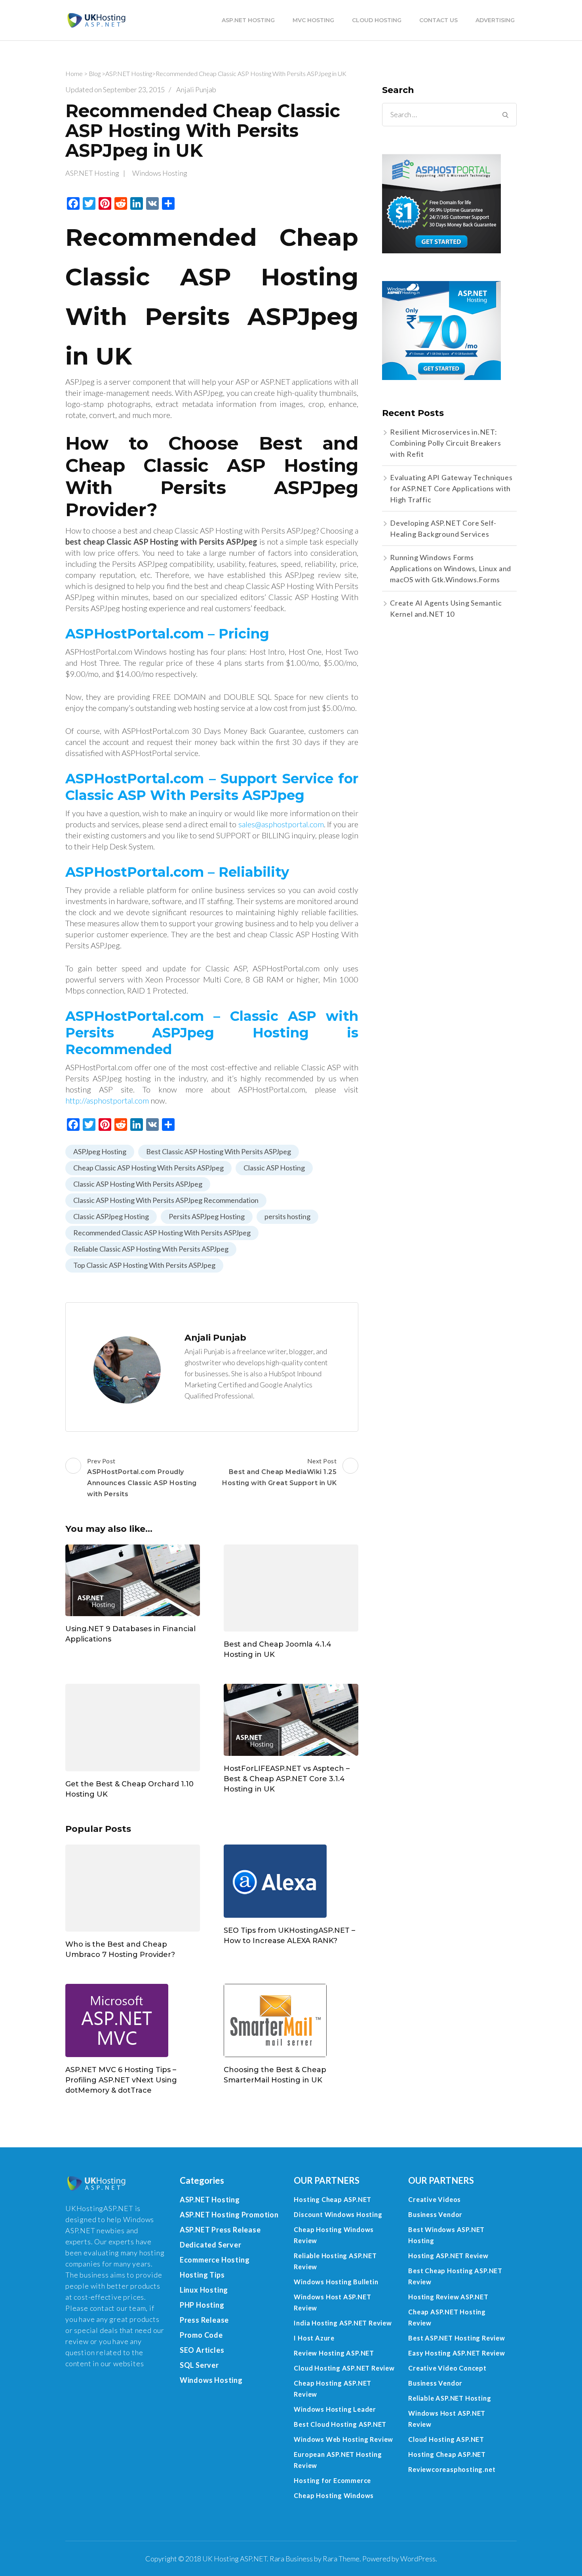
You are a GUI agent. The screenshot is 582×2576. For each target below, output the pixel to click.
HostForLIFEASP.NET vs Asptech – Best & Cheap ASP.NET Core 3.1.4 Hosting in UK (287, 1779)
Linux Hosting (204, 2290)
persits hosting (287, 1216)
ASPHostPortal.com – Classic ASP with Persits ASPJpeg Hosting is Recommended (212, 1033)
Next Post (279, 1472)
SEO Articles (202, 2350)
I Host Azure (314, 2338)
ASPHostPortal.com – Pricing (167, 634)
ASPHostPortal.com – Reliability (177, 872)
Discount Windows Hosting (338, 2214)
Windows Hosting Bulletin (336, 2282)
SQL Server (199, 2365)
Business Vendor (435, 2214)
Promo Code (201, 2335)
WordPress (418, 2559)
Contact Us (438, 20)
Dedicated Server (211, 2245)
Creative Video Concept (447, 2368)
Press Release (204, 2320)
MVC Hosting (313, 20)
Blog (95, 73)
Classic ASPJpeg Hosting (111, 1216)
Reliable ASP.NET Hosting (450, 2398)
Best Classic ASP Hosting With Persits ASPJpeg (219, 1151)
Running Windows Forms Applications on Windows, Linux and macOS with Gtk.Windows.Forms (451, 568)
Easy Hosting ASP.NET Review (457, 2353)
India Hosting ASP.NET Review (343, 2323)
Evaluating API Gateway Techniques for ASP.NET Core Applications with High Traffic (451, 488)
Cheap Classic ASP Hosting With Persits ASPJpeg (148, 1168)
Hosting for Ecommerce (332, 2480)
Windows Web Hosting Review (343, 2439)
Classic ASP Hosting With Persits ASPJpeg (138, 1184)
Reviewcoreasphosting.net (452, 2469)
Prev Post (142, 1477)
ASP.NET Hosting (248, 20)
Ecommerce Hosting (215, 2260)
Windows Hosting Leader (335, 2409)
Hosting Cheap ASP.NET (333, 2199)
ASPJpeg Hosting (100, 1151)
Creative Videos (435, 2199)
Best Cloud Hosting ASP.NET (340, 2424)
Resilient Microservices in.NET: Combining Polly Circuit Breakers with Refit (446, 443)
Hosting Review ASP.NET (448, 2297)
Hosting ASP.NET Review (448, 2256)
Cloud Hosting (377, 20)
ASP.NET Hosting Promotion (229, 2215)
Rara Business (291, 2559)
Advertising (495, 20)
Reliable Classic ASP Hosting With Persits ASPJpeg (151, 1249)
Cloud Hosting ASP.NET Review (344, 2368)
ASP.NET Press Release (220, 2230)
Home (74, 73)
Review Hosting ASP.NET (334, 2353)
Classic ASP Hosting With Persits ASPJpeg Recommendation (166, 1200)
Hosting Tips (202, 2275)
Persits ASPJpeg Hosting (207, 1216)
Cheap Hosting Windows (334, 2495)
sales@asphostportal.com (281, 824)
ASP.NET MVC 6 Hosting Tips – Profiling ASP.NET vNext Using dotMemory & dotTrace (121, 2080)
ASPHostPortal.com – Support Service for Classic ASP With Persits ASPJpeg (212, 787)
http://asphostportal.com (107, 1100)
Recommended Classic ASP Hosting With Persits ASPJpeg (162, 1233)
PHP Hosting (202, 2305)
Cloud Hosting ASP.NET (446, 2439)
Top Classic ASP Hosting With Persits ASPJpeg (144, 1265)
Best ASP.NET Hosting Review (457, 2338)
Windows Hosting (160, 173)
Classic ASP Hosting (274, 1168)
